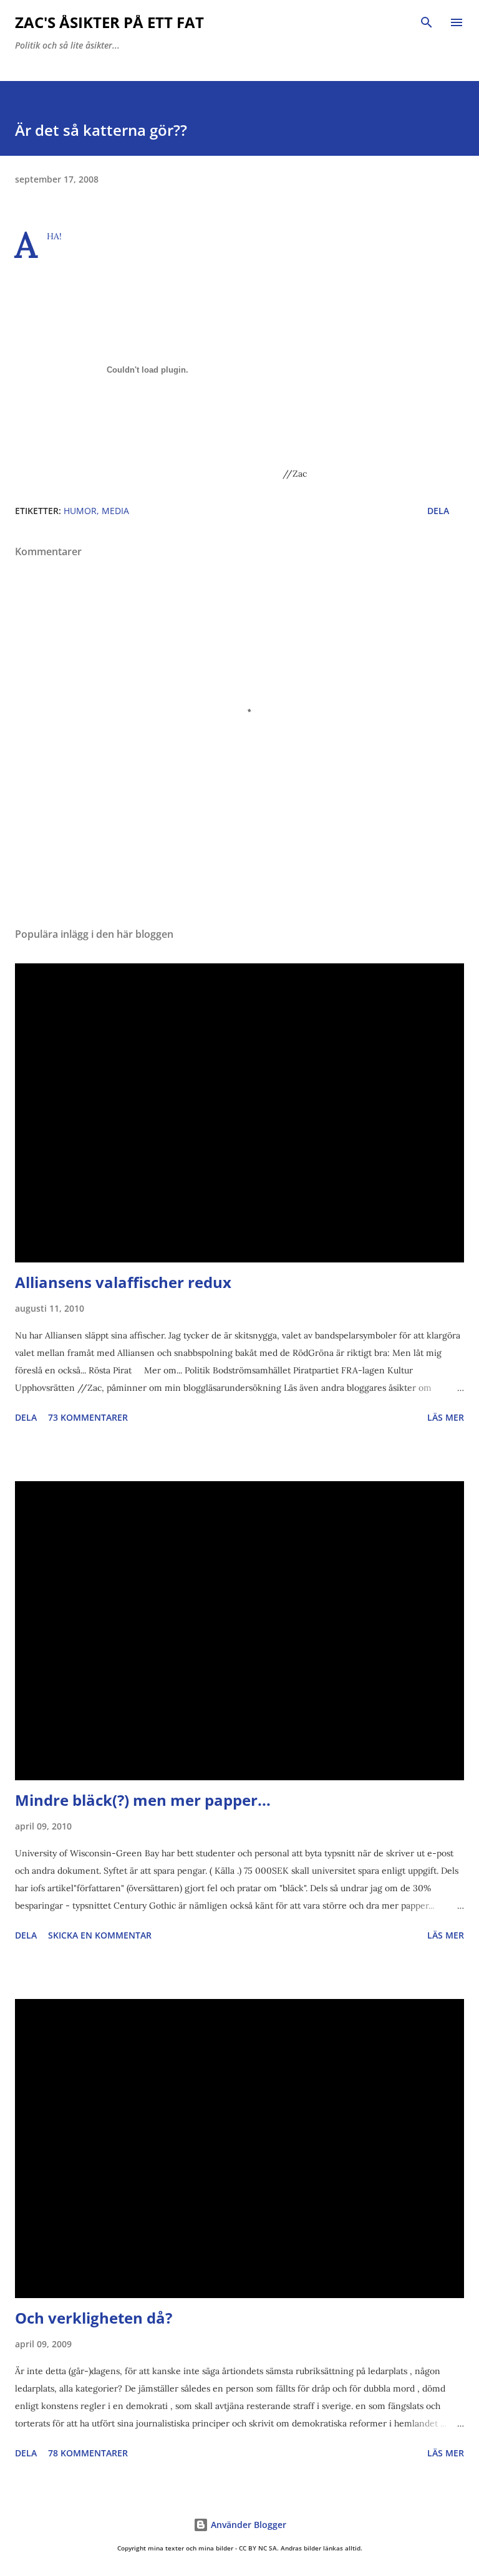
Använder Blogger (247, 2525)
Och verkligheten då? (94, 2318)
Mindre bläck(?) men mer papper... (143, 1800)
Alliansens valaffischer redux (123, 1282)
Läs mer (446, 1417)
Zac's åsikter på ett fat (109, 22)
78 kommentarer (88, 2453)
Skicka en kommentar (100, 1935)
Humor (80, 511)
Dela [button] (438, 511)
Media (115, 511)
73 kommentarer (88, 1417)
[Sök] (427, 22)
